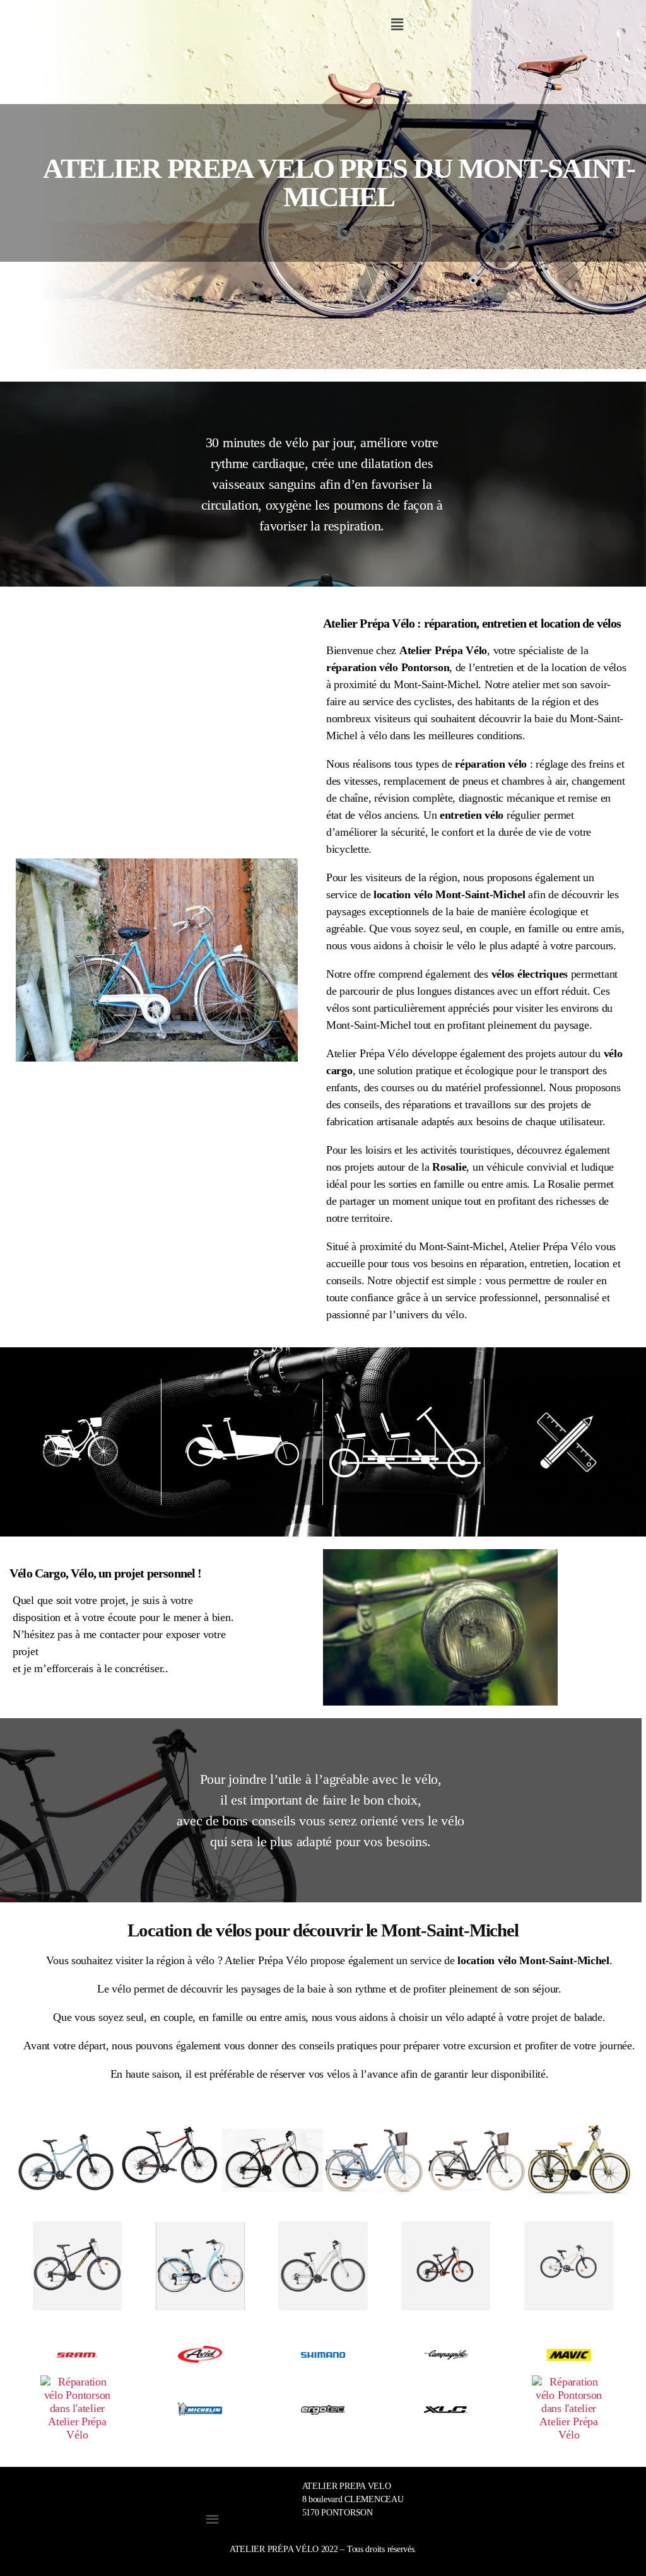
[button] (397, 25)
